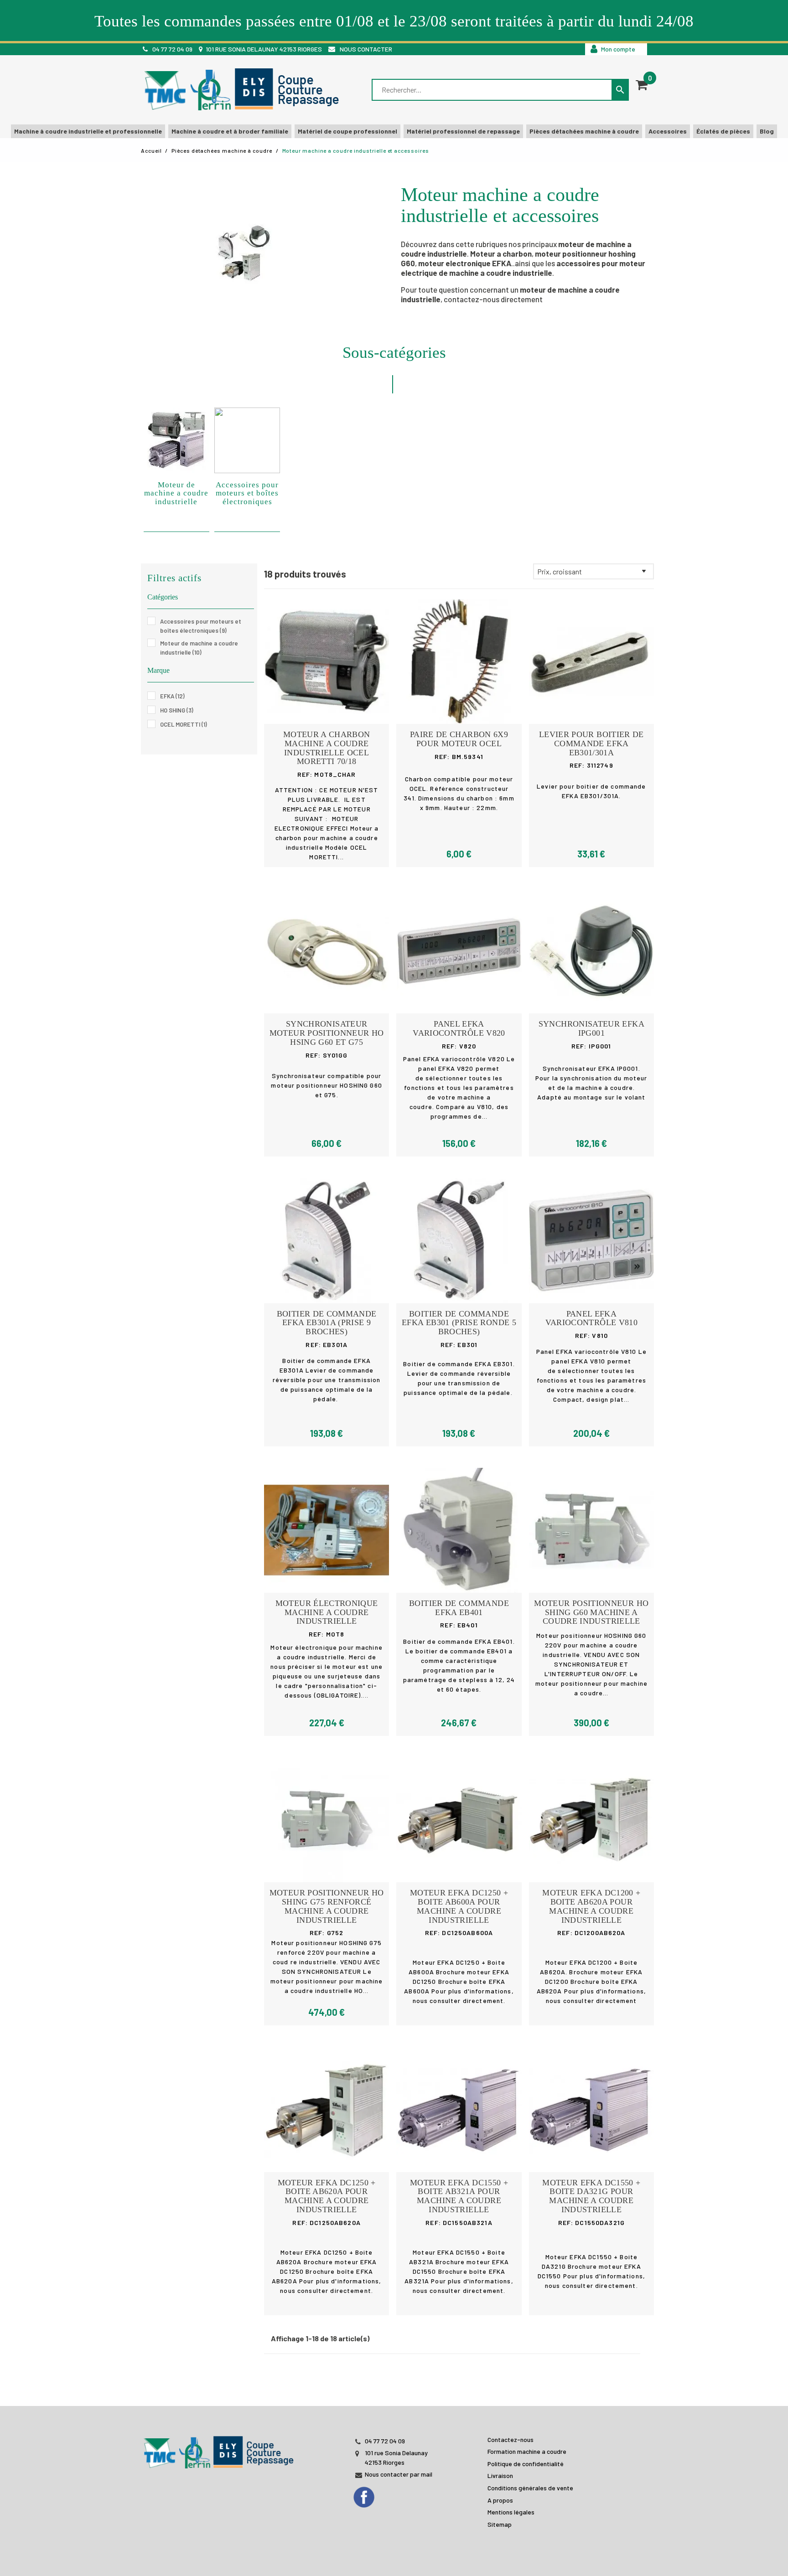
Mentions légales (511, 2512)
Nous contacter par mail (399, 2474)
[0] (641, 85)
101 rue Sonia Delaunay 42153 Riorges (264, 49)
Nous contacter (366, 49)
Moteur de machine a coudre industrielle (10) (199, 648)
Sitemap (500, 2524)
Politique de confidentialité (526, 2464)
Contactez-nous (511, 2439)
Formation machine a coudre (527, 2451)
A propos (500, 2500)
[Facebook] (373, 2494)
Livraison (500, 2475)
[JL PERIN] (221, 2448)
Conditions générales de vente (530, 2488)
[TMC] (244, 90)
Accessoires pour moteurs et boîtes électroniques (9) (201, 626)
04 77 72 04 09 (172, 49)
